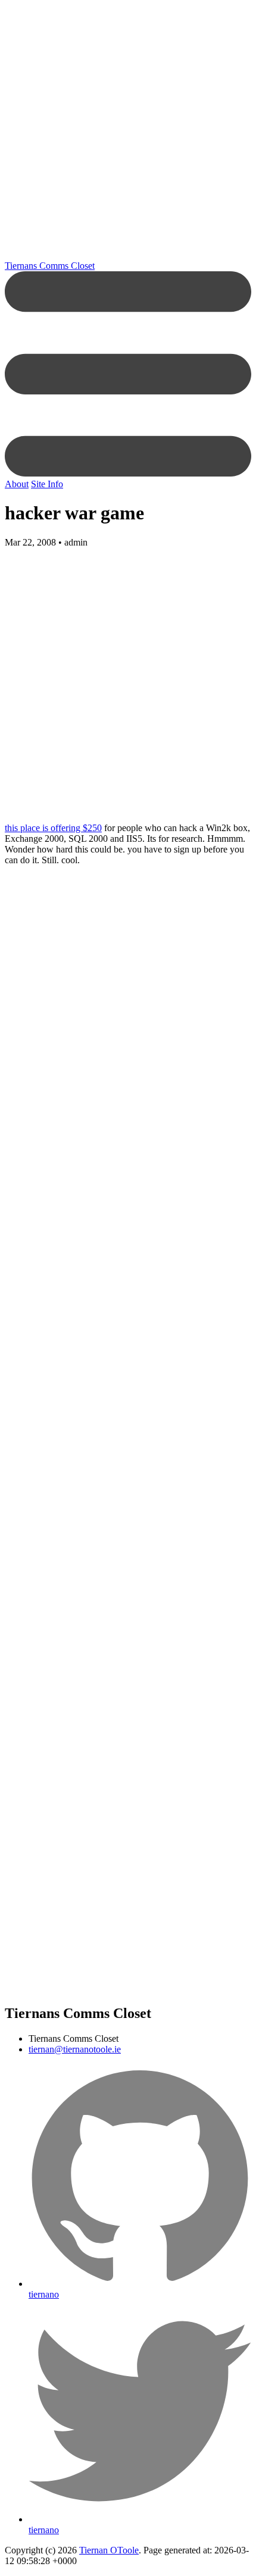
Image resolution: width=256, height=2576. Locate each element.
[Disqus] (128, 1280)
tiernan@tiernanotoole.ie (75, 2049)
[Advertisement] (128, 133)
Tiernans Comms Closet (50, 266)
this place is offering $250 (53, 828)
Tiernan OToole (109, 2550)
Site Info (47, 484)
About (17, 484)
